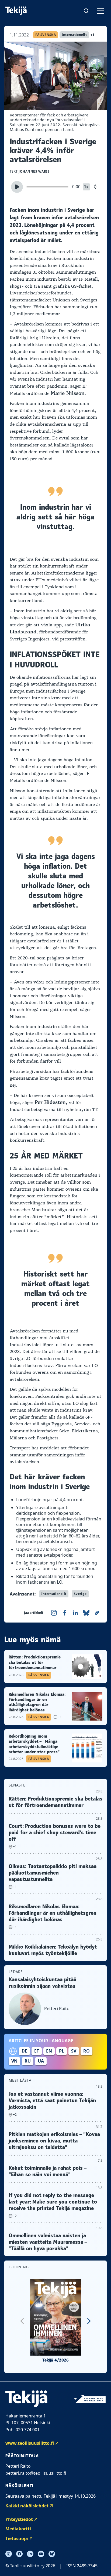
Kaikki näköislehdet (27, 2506)
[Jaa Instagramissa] (54, 1613)
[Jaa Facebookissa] (65, 1613)
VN (14, 2061)
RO (86, 2051)
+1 (93, 35)
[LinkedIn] (30, 2554)
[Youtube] (41, 2554)
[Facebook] (19, 2554)
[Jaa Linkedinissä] (75, 1613)
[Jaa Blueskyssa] (86, 1613)
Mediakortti (18, 2529)
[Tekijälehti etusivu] (16, 11)
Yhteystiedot (19, 2519)
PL (62, 2051)
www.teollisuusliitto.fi (30, 2443)
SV (74, 2051)
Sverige (80, 1594)
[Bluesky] (52, 2554)
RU (28, 2061)
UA (41, 2061)
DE (24, 2051)
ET (37, 2051)
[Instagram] (9, 2554)
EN (49, 2051)
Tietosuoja (17, 2538)
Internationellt (74, 35)
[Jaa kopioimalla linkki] (97, 1613)
